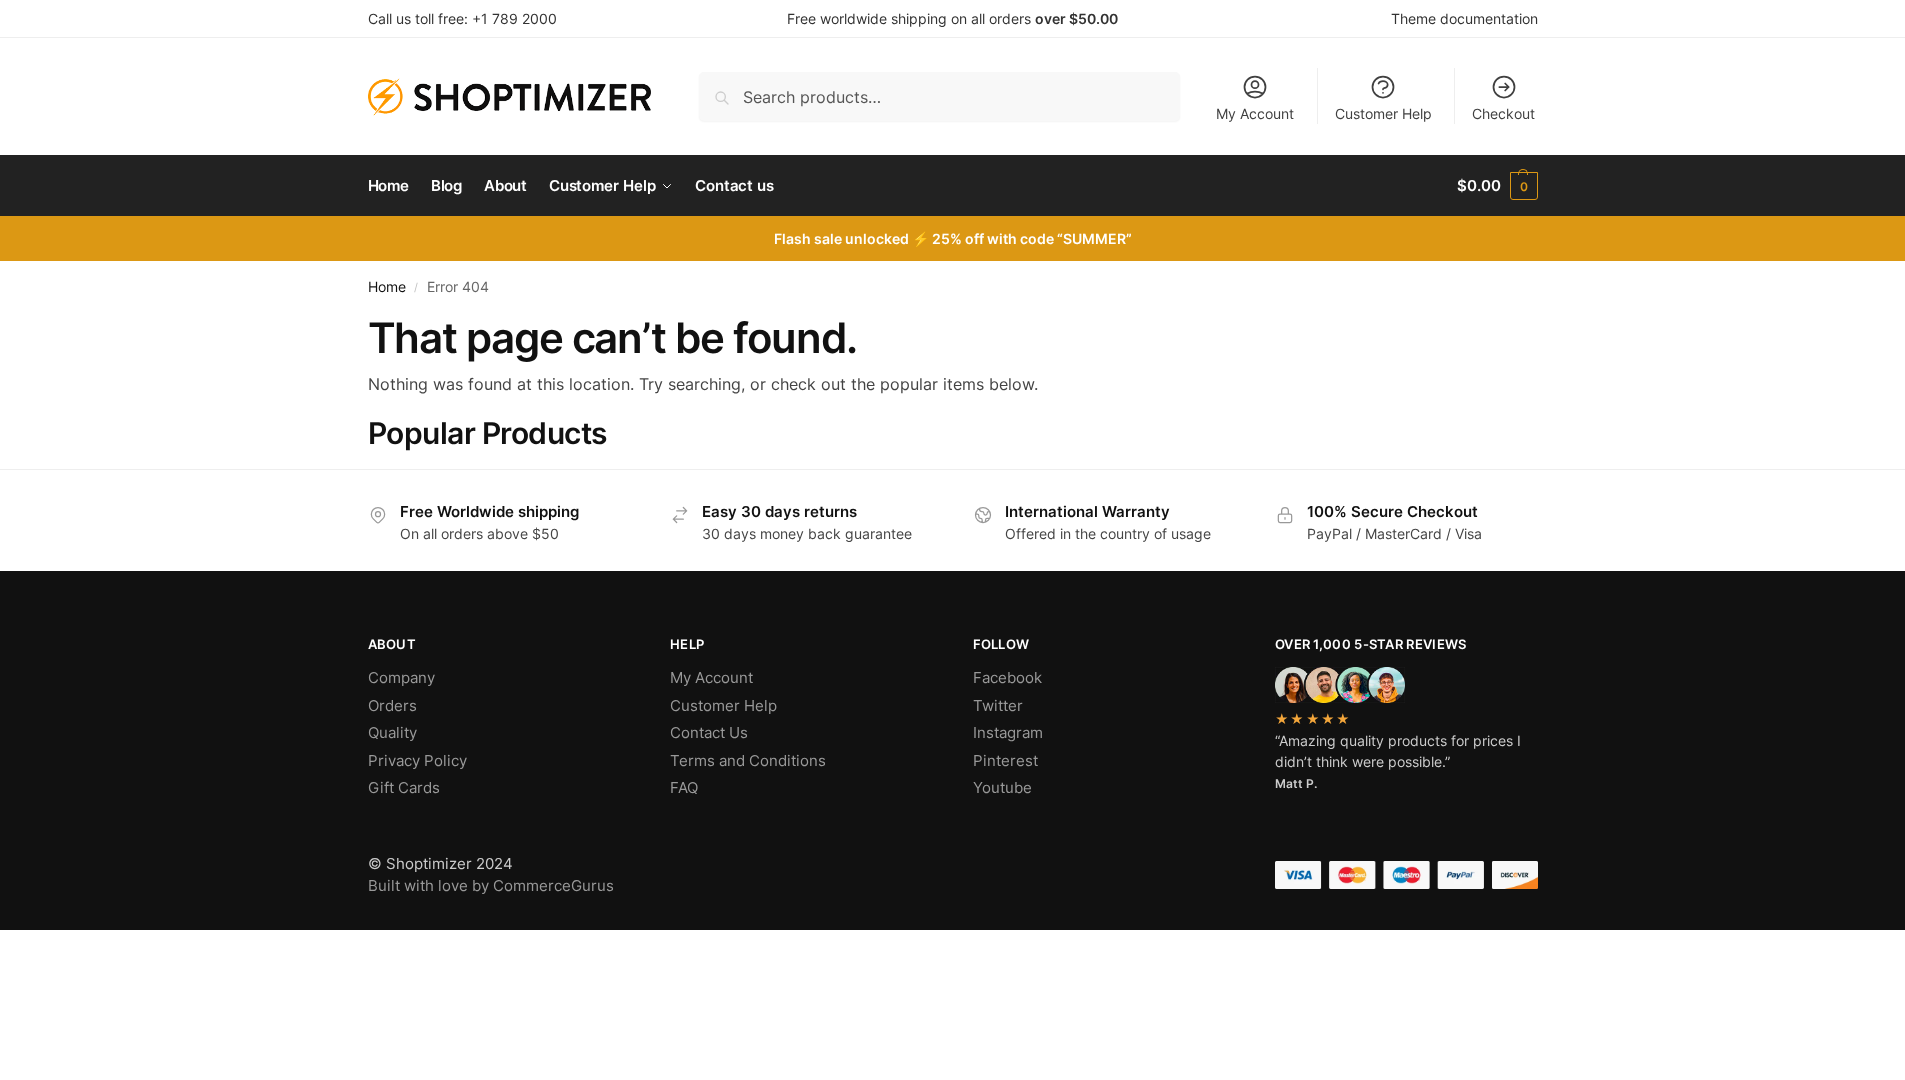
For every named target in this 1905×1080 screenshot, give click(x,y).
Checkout (1503, 113)
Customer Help (1383, 113)
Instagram (1008, 732)
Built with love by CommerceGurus (491, 885)
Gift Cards (404, 787)
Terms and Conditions (748, 760)
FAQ (684, 787)
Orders (392, 705)
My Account (1255, 113)
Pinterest (1005, 760)
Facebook (1007, 677)
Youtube (1002, 787)
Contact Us (709, 732)
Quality (392, 732)
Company (401, 677)
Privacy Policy (417, 760)
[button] (1497, 186)
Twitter (998, 705)
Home (387, 287)
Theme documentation (1464, 18)
